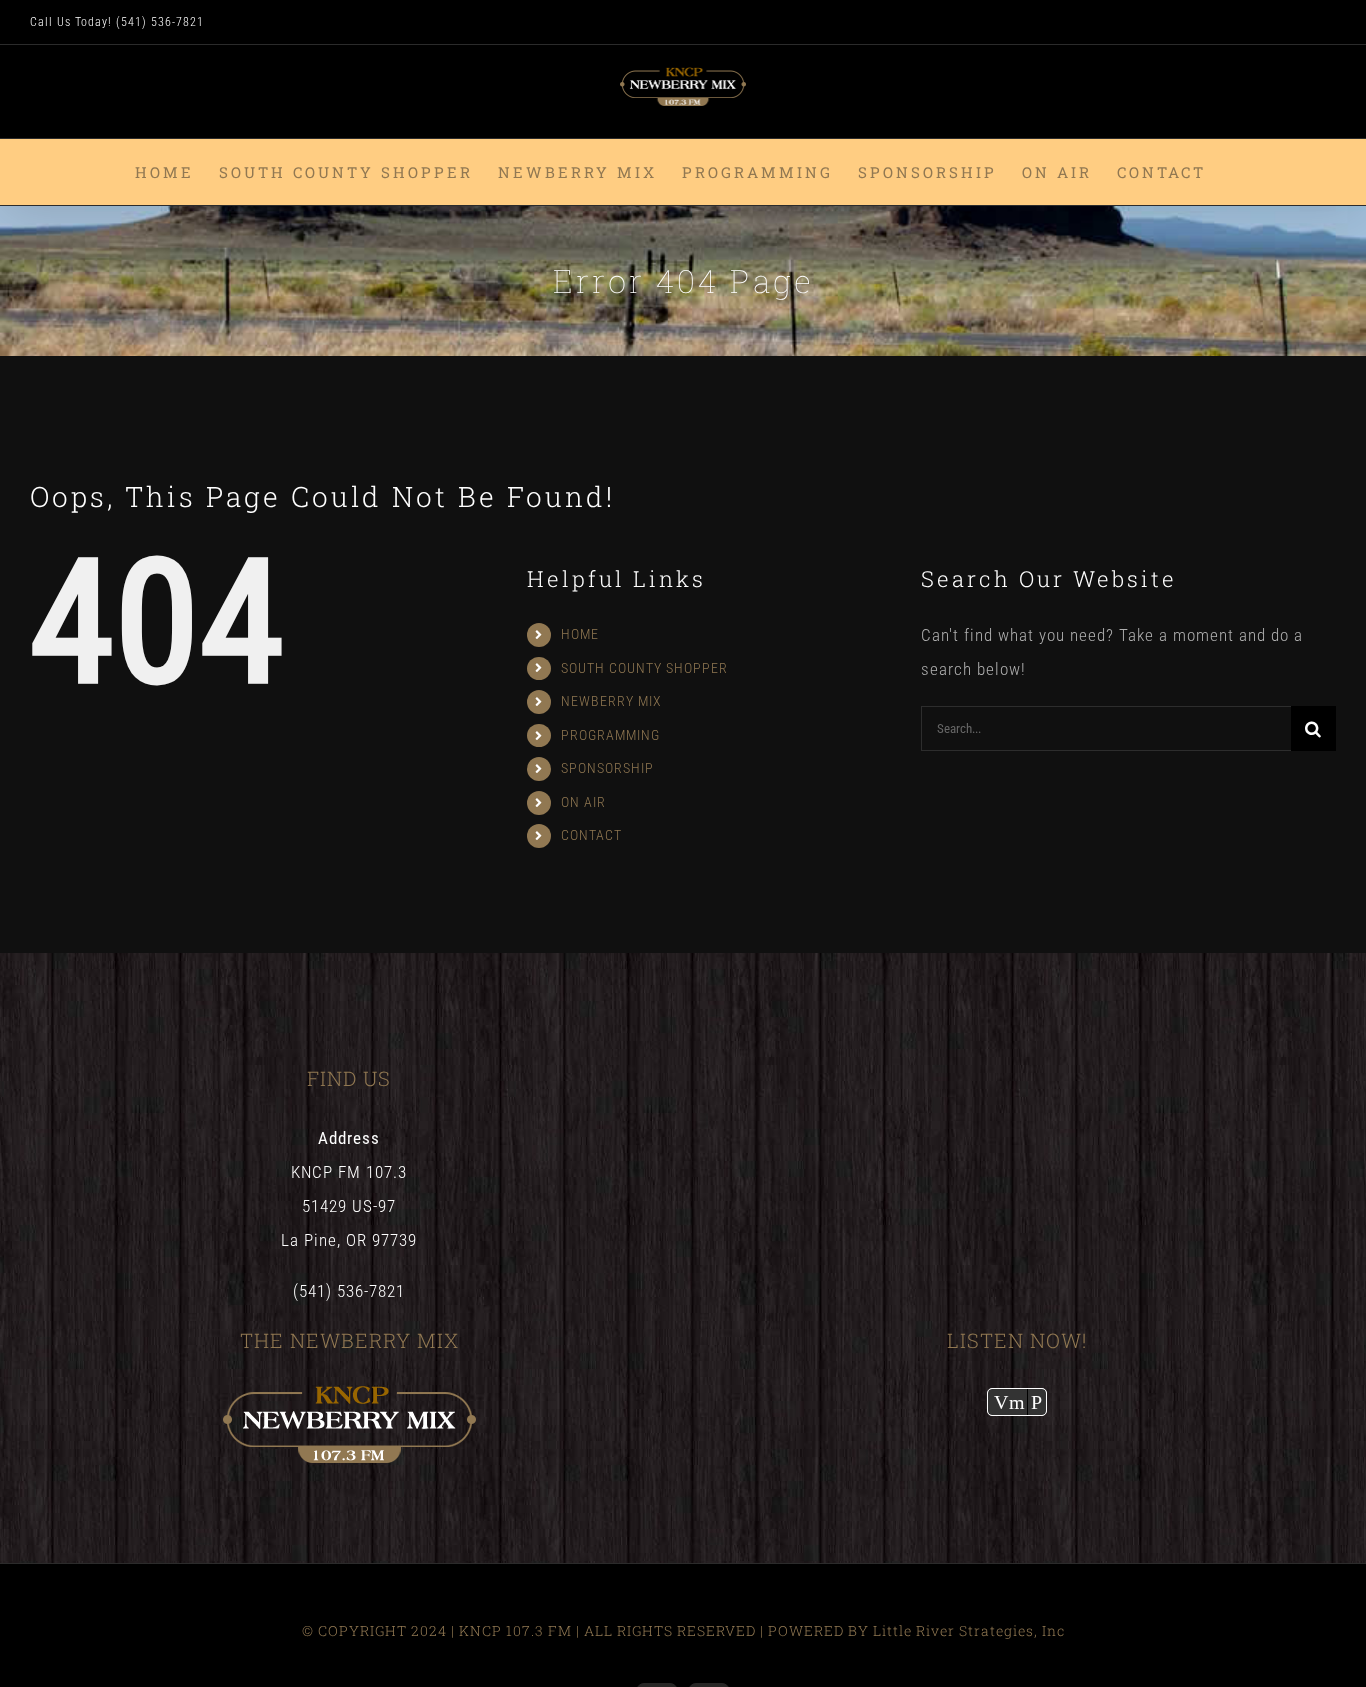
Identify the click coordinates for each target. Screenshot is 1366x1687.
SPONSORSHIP (607, 768)
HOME (580, 634)
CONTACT (591, 835)
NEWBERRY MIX (611, 701)
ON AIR (583, 802)
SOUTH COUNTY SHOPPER (644, 668)
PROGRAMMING (610, 735)
